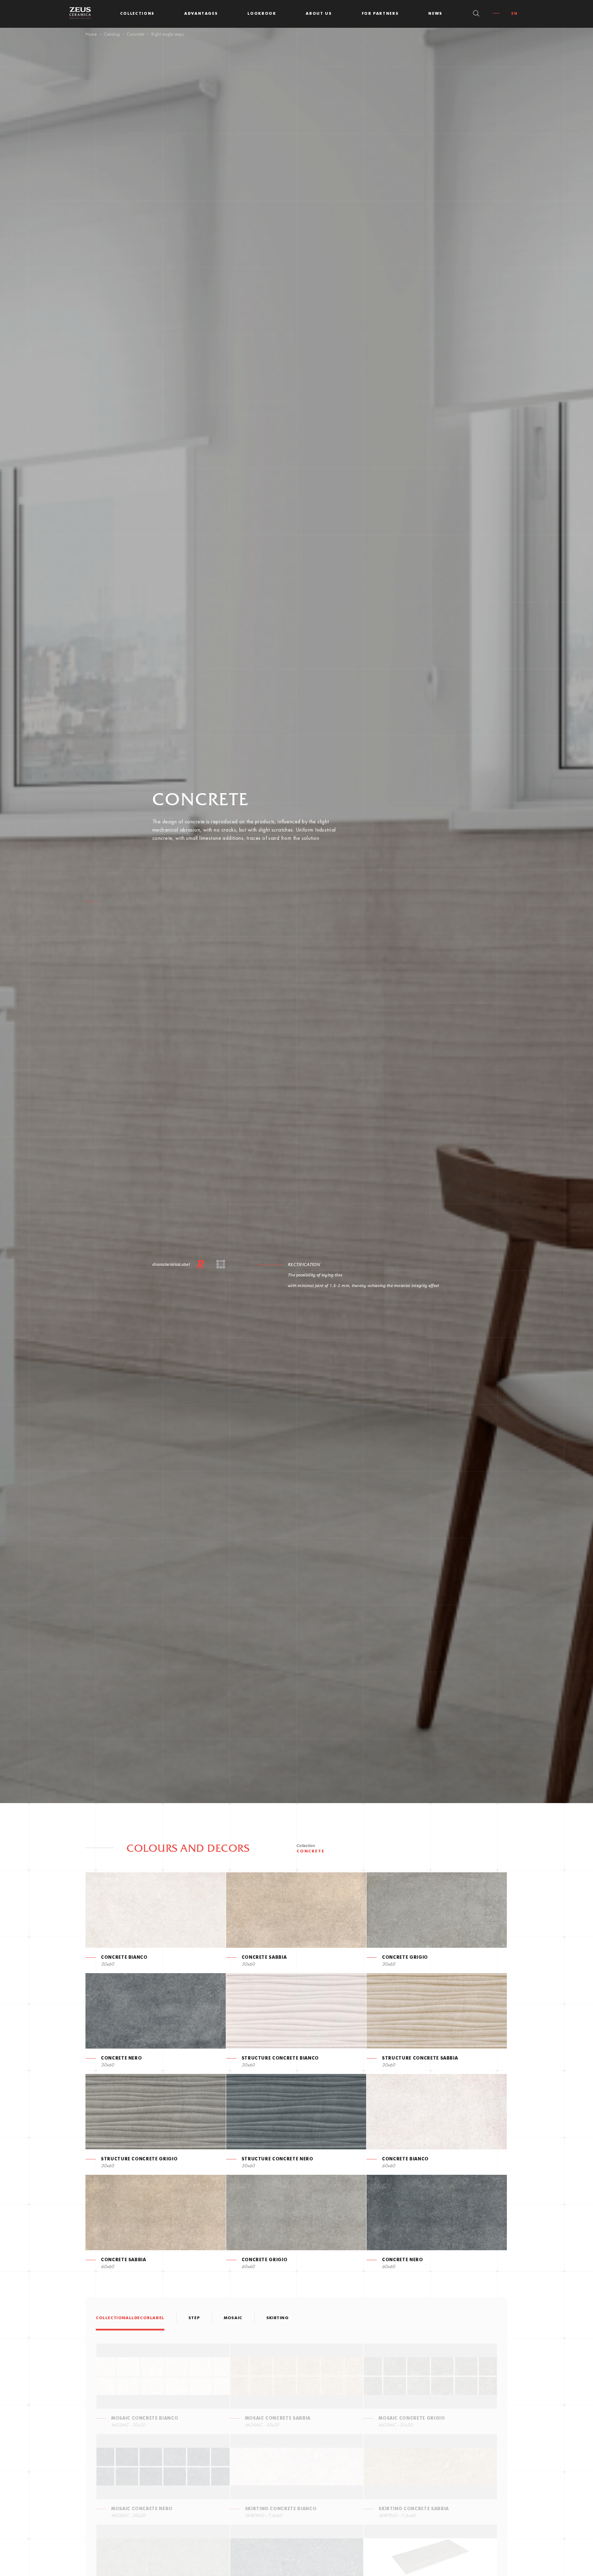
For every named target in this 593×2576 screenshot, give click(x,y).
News (435, 14)
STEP (194, 2318)
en (514, 14)
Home (91, 34)
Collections (137, 14)
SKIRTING (277, 2318)
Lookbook (262, 14)
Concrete (136, 34)
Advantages (201, 14)
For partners (380, 14)
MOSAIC (233, 2318)
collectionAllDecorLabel (130, 2318)
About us (319, 14)
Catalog (112, 34)
